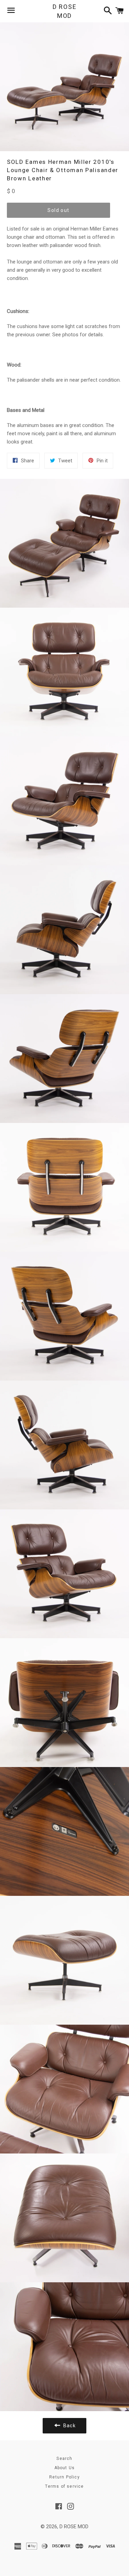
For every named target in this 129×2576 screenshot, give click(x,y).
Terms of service (64, 2486)
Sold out (58, 210)
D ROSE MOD (65, 11)
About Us (65, 2468)
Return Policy (64, 2477)
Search (64, 2459)
